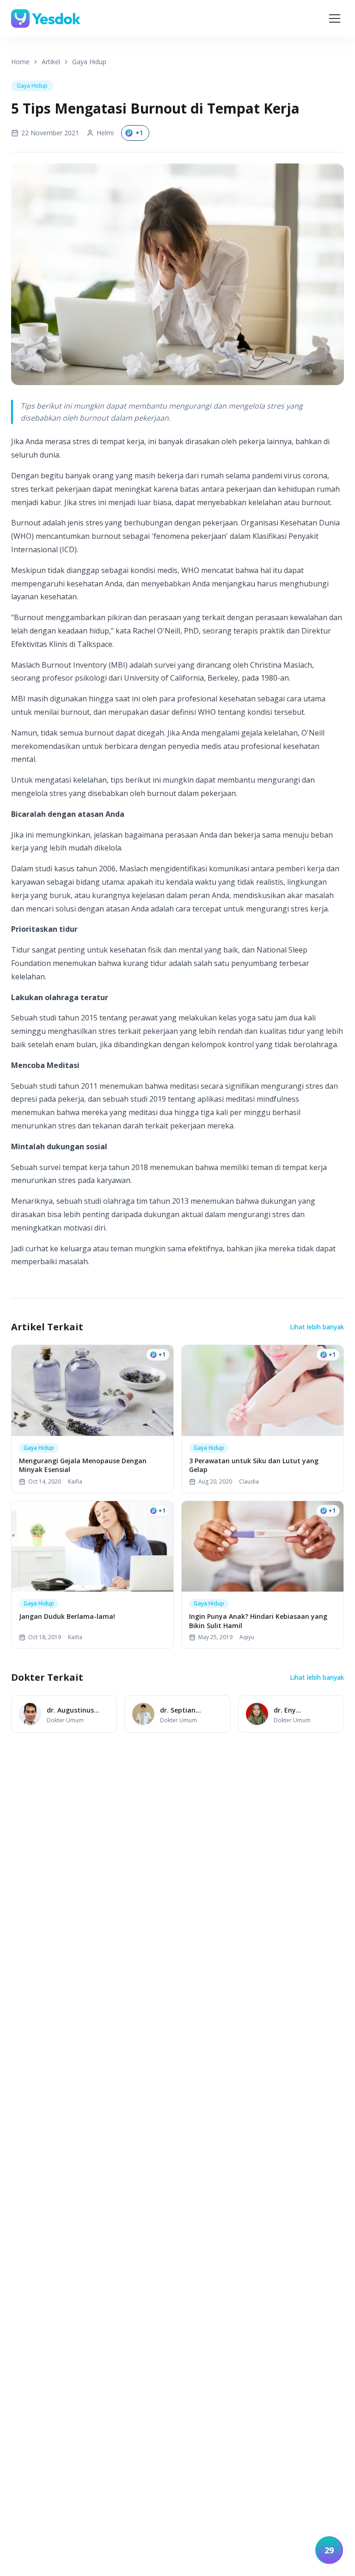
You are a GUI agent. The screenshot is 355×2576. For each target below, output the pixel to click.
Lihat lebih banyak (317, 1327)
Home (20, 62)
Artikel (51, 62)
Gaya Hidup (89, 62)
